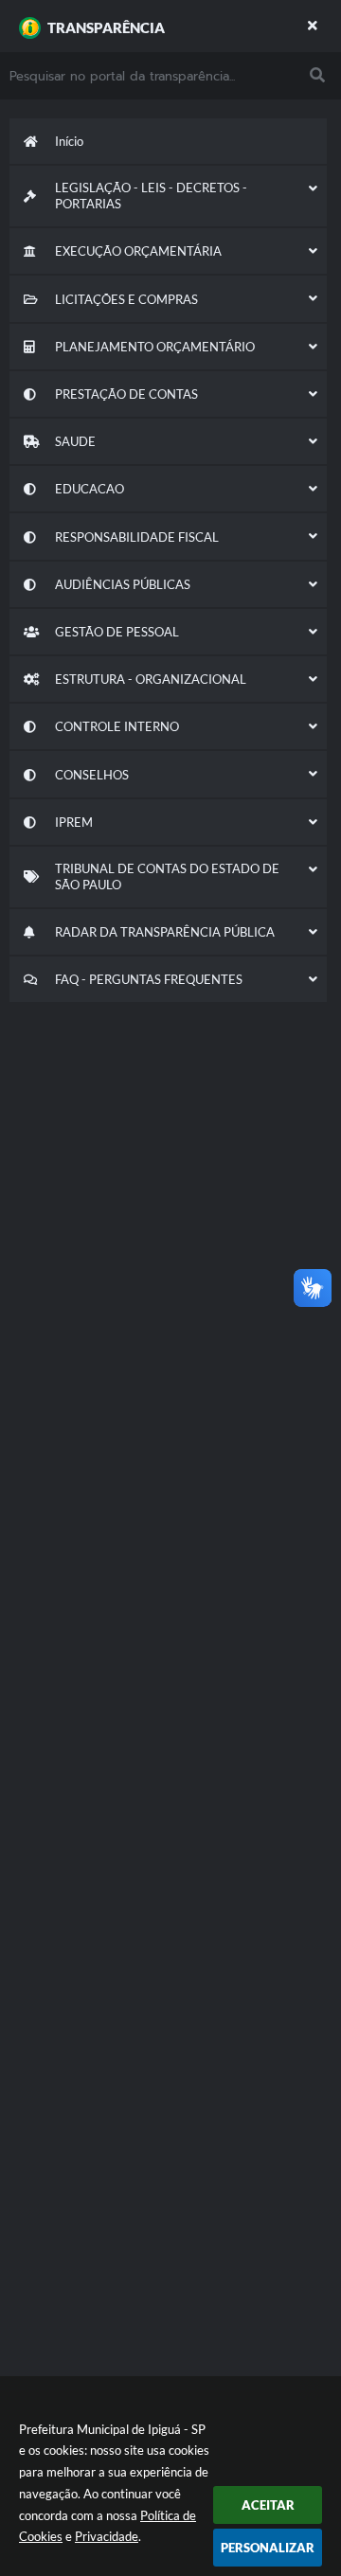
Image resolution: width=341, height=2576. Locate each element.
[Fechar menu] (313, 26)
